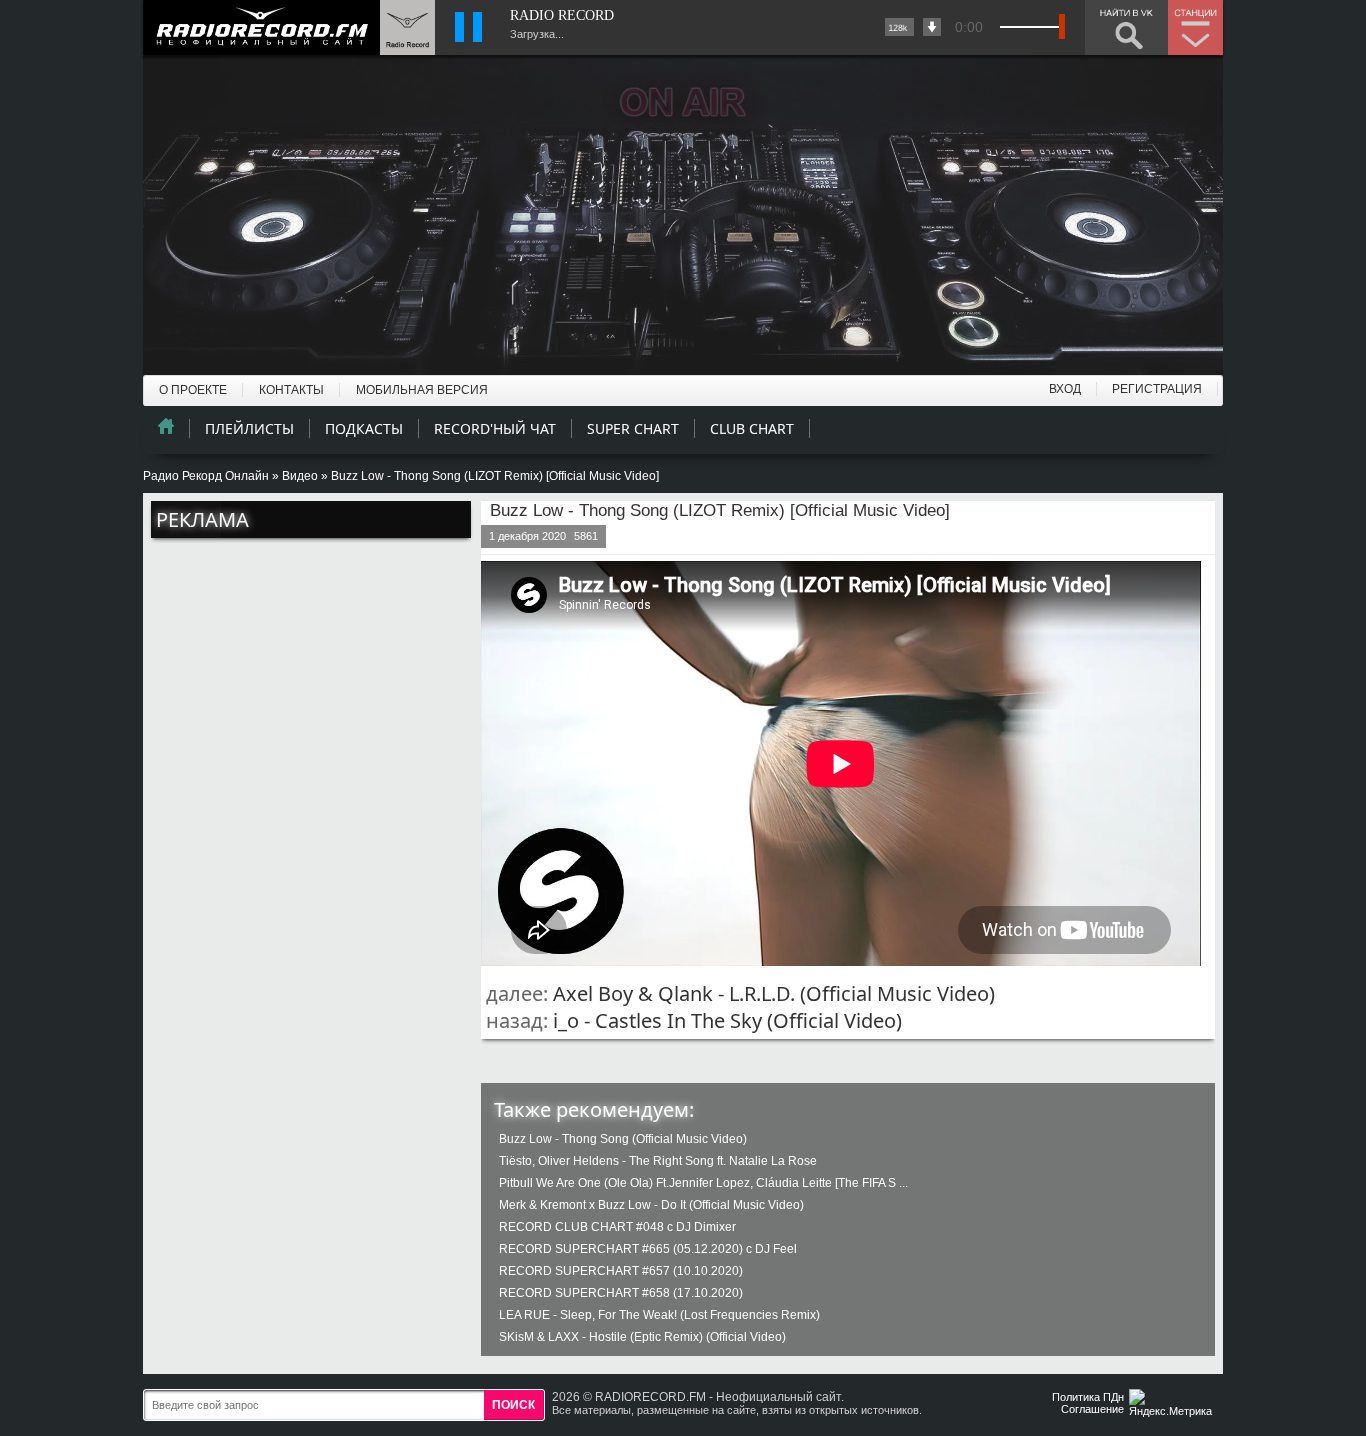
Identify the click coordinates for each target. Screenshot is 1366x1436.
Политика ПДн (1088, 1397)
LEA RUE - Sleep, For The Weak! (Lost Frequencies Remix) (659, 1315)
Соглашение (1092, 1409)
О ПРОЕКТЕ (193, 390)
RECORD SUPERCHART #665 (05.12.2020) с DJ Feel (648, 1249)
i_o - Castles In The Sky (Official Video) (727, 1020)
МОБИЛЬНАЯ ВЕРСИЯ (422, 390)
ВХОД (1065, 389)
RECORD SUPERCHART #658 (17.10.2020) (621, 1293)
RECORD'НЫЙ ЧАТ (495, 428)
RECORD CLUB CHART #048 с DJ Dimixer (617, 1227)
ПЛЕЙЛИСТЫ (249, 428)
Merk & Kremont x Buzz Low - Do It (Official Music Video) (651, 1205)
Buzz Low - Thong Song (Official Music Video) (623, 1139)
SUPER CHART (633, 428)
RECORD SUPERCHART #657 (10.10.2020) (621, 1271)
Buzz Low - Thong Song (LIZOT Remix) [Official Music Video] (720, 510)
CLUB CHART (752, 428)
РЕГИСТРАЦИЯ (1157, 389)
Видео (300, 476)
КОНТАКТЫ (291, 390)
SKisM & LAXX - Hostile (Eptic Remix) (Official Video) (642, 1337)
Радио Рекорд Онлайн (206, 476)
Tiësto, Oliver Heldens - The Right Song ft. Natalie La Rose (658, 1161)
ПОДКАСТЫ (364, 428)
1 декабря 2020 (527, 536)
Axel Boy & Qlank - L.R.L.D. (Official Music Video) (774, 993)
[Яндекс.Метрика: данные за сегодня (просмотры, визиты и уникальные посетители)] (1173, 1404)
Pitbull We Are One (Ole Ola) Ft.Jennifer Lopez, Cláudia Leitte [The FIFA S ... (703, 1183)
